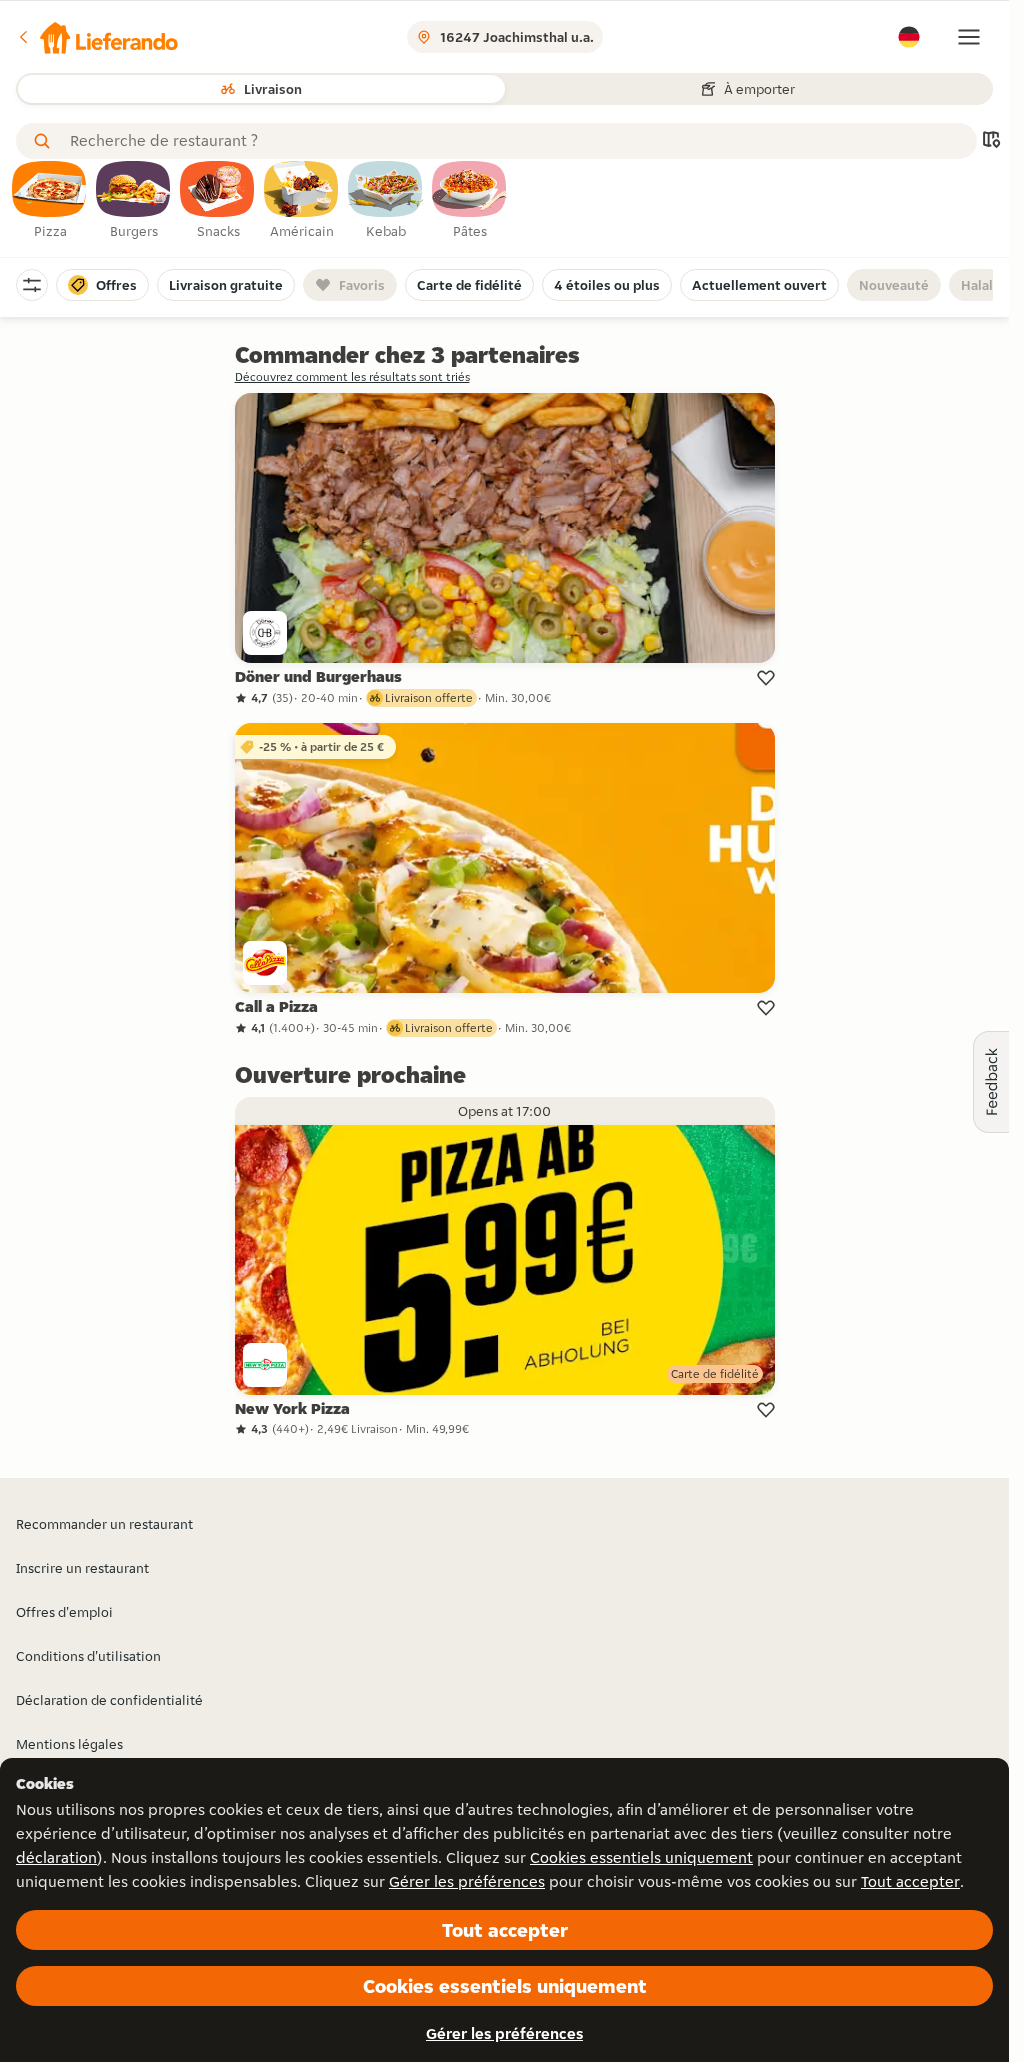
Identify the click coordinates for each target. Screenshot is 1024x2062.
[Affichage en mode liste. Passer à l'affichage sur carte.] (991, 141)
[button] (97, 37)
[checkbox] (50, 201)
